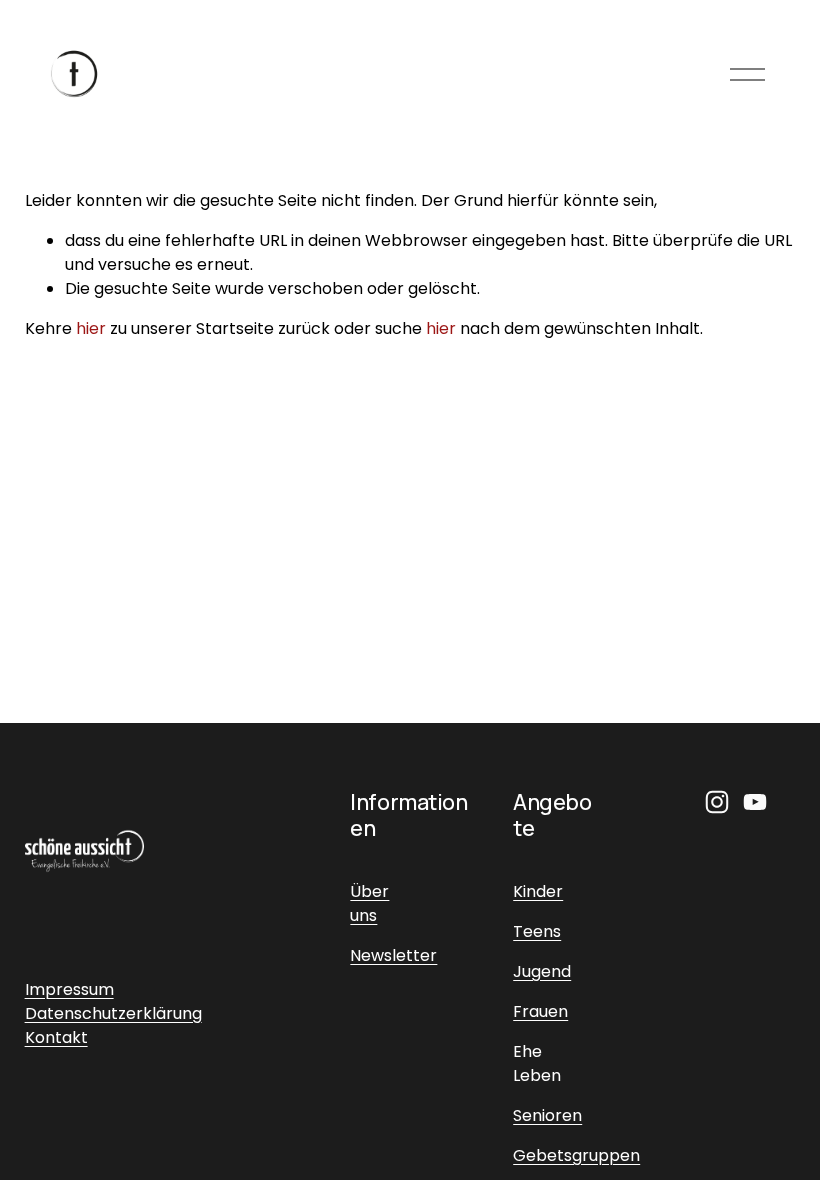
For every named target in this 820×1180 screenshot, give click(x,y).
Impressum (69, 989)
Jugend (542, 971)
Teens (537, 931)
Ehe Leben (537, 1063)
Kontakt (56, 1037)
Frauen (540, 1011)
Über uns (369, 903)
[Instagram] (717, 802)
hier (91, 328)
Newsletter (393, 955)
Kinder (538, 891)
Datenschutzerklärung (113, 1013)
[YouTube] (755, 802)
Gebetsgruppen (576, 1155)
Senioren (547, 1115)
